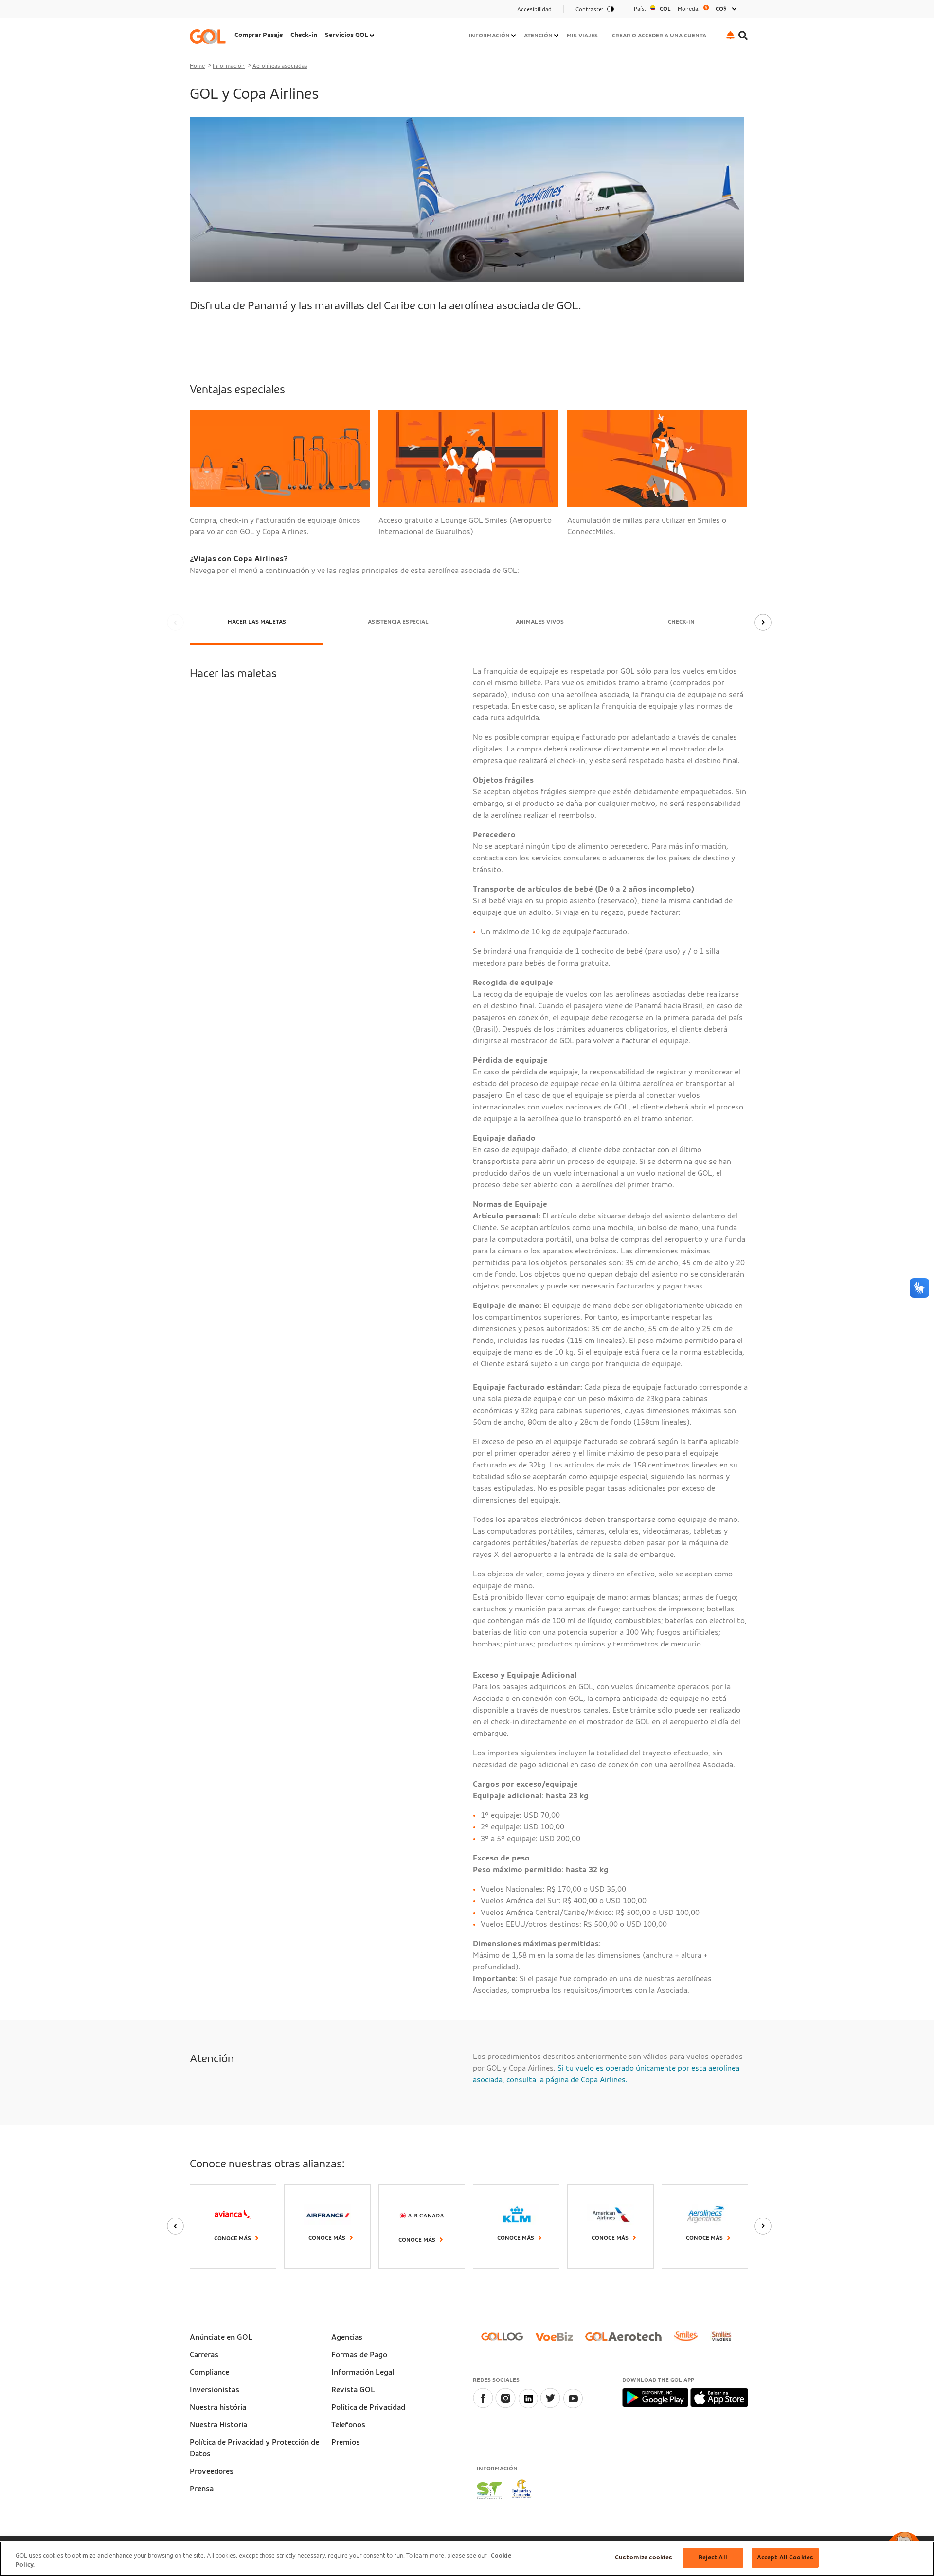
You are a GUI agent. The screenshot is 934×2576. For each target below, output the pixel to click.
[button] (730, 35)
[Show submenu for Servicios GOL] (373, 36)
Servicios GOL (347, 35)
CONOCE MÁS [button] (704, 2238)
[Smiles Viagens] (725, 2340)
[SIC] (522, 2490)
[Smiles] (690, 2340)
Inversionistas (215, 2390)
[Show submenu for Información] (514, 36)
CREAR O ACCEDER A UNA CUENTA (659, 36)
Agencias (347, 2337)
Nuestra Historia (218, 2425)
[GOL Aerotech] (627, 2340)
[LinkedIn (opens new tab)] (528, 2406)
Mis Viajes (582, 36)
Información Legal (363, 2372)
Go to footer (215, 12)
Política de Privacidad (368, 2407)
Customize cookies (644, 2558)
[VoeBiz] (558, 2340)
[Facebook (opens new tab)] (483, 2406)
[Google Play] (656, 2397)
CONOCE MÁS (417, 2240)
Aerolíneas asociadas (280, 66)
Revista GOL (353, 2390)
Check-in (304, 35)
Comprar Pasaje (259, 35)
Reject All (713, 2558)
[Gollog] (506, 2340)
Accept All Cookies (785, 2558)
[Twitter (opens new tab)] (550, 2406)
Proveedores (212, 2471)
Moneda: (689, 9)
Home (197, 66)
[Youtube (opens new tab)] (573, 2406)
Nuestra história (218, 2407)
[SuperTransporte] (489, 2490)
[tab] (257, 623)
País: (640, 9)
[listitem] (259, 36)
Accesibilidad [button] (534, 9)
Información (489, 36)
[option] (685, 9)
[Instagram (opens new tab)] (505, 2406)
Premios (346, 2442)
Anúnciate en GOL (221, 2337)
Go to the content (225, 12)
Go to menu (214, 12)
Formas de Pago (359, 2355)
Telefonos (348, 2425)
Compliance (209, 2372)
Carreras (204, 2355)
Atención (538, 36)
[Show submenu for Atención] (557, 36)
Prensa (202, 2489)
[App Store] (719, 2397)
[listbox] (685, 9)
